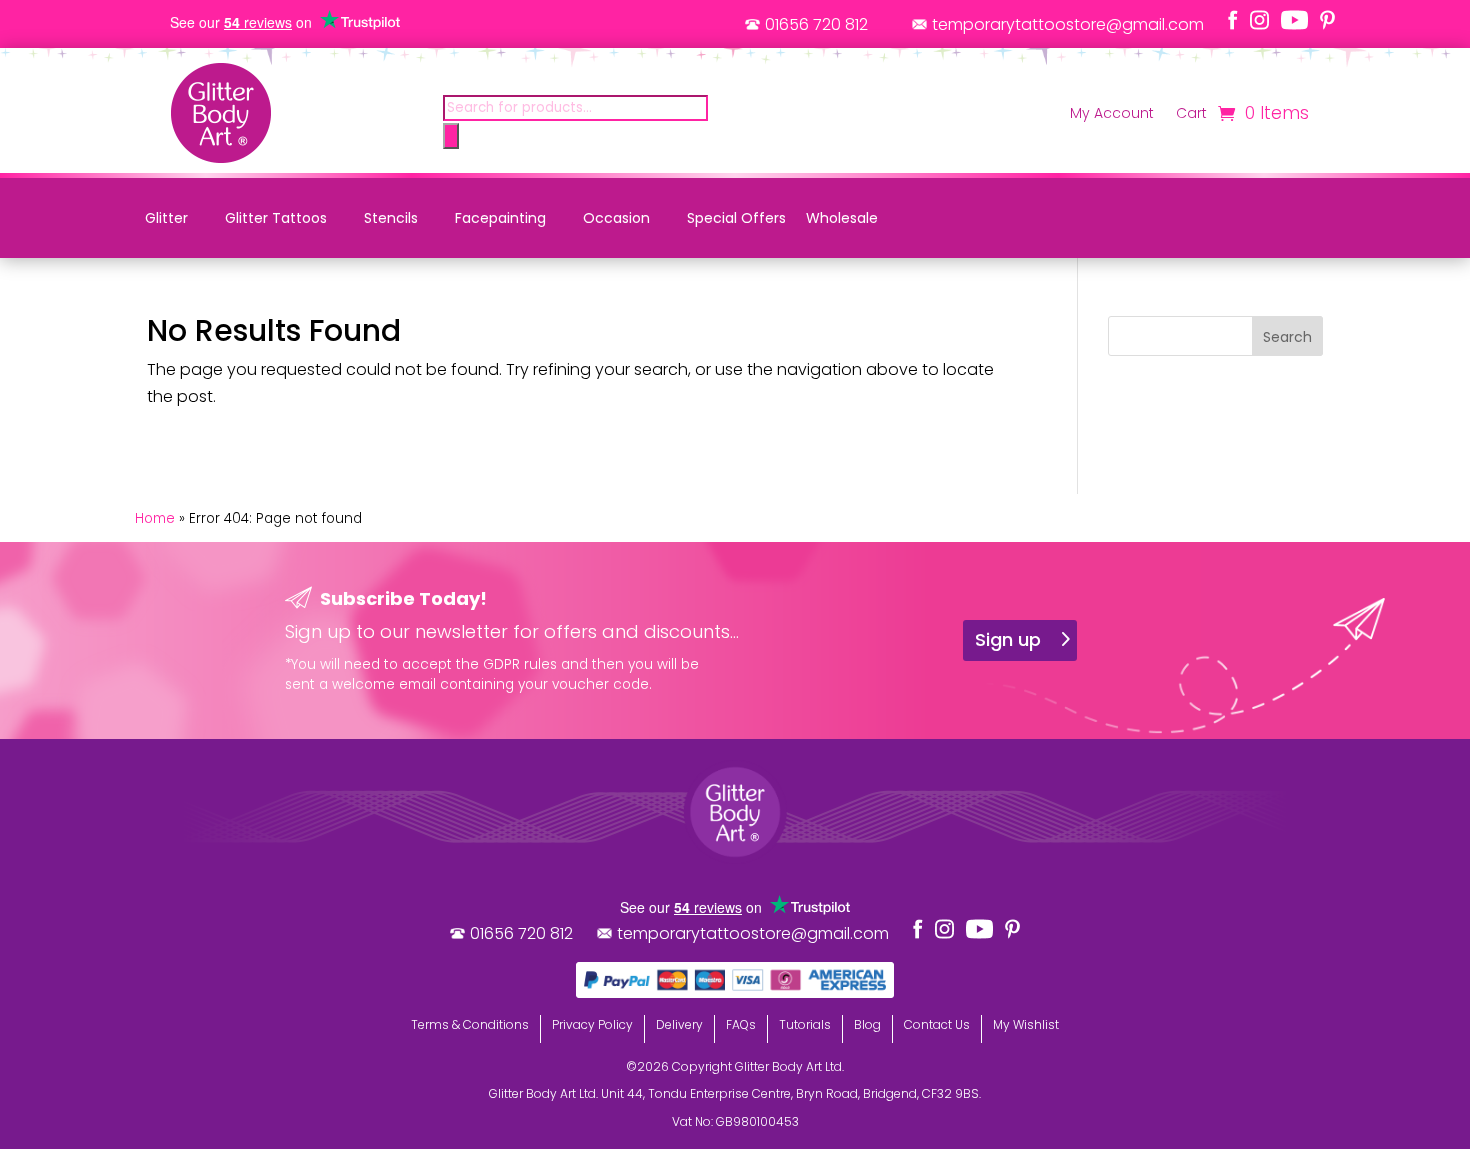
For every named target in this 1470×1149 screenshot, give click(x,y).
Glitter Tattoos (276, 218)
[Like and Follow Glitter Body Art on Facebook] (1233, 20)
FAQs (741, 1024)
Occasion (616, 218)
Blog (867, 1024)
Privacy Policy (592, 1024)
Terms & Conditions (470, 1024)
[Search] (451, 136)
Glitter (166, 218)
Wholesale (842, 218)
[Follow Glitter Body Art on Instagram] (1259, 20)
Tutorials (805, 1024)
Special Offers (736, 218)
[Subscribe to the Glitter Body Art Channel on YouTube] (1294, 20)
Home (155, 518)
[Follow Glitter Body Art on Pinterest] (1327, 20)
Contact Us (937, 1024)
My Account (1112, 114)
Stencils (391, 218)
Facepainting (500, 218)
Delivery (679, 1024)
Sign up (1008, 639)
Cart (1191, 114)
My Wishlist (1026, 1024)
